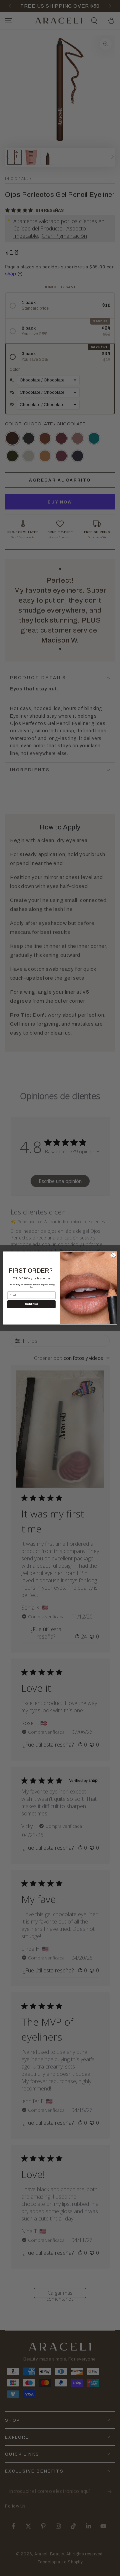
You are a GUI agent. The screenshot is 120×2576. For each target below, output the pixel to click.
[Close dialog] (113, 1255)
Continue (31, 1304)
